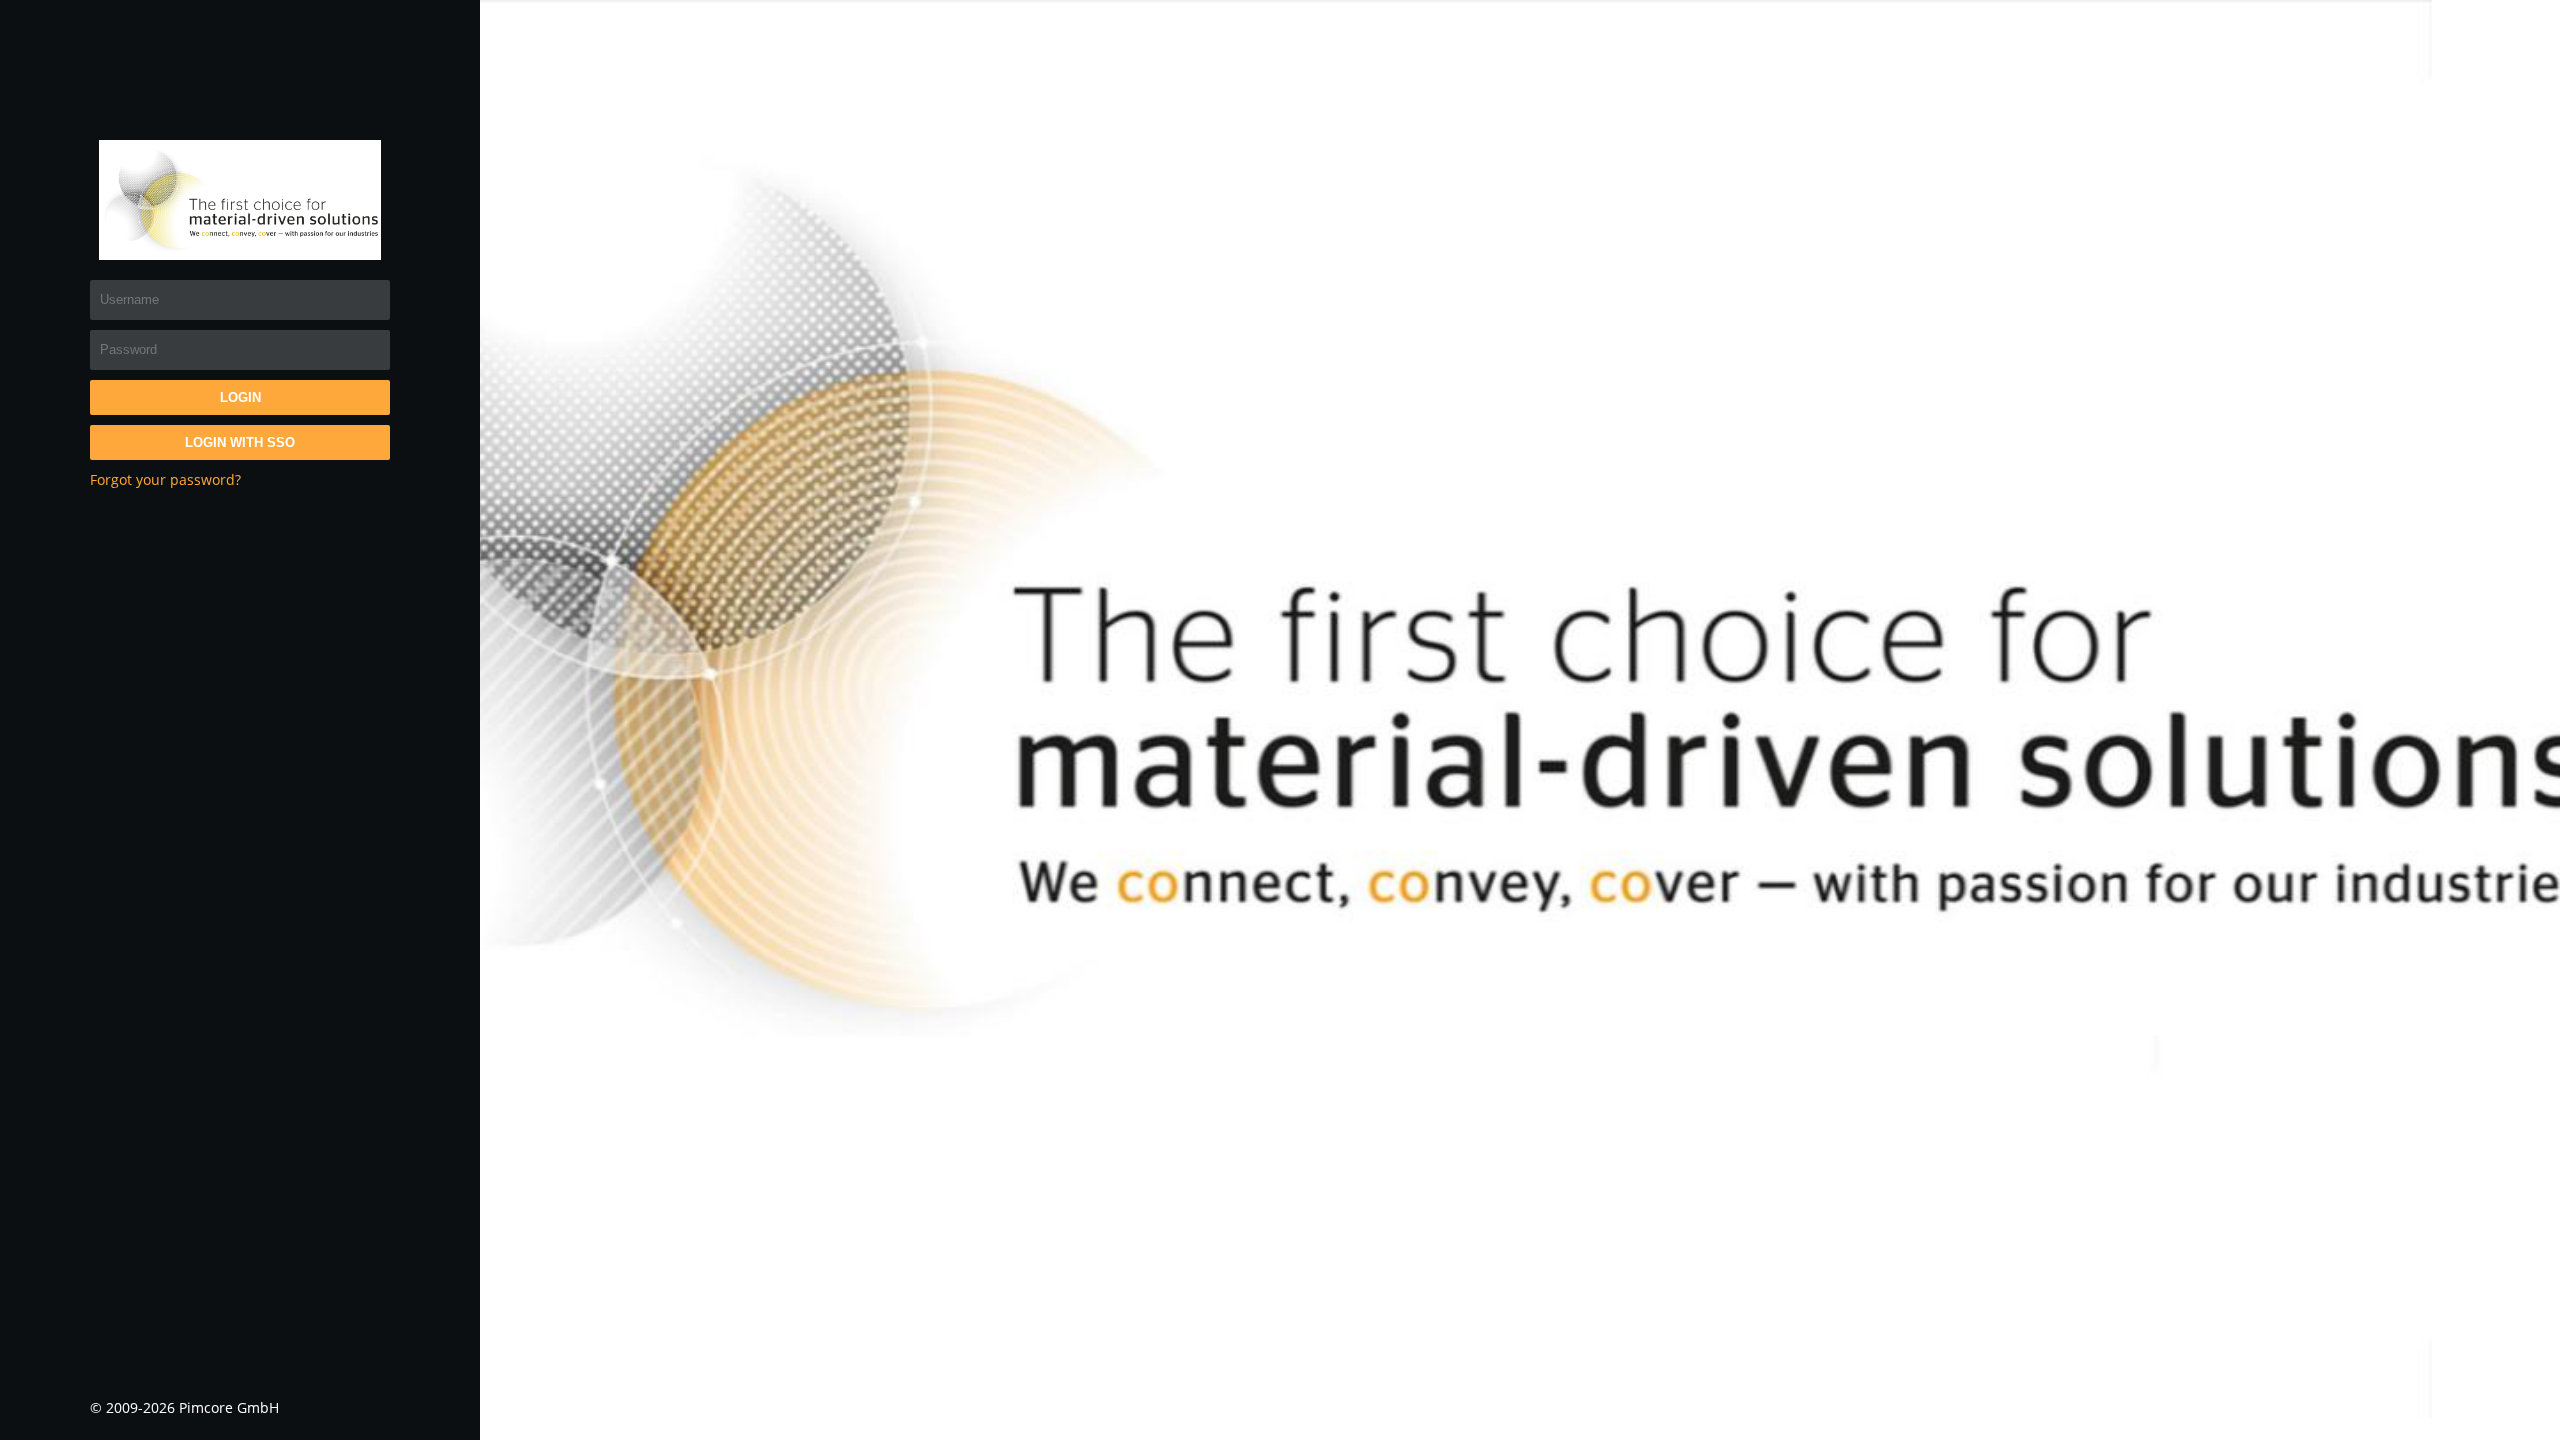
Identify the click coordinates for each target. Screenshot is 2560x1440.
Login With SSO (240, 442)
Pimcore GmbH (229, 1407)
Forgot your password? (165, 479)
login (240, 397)
